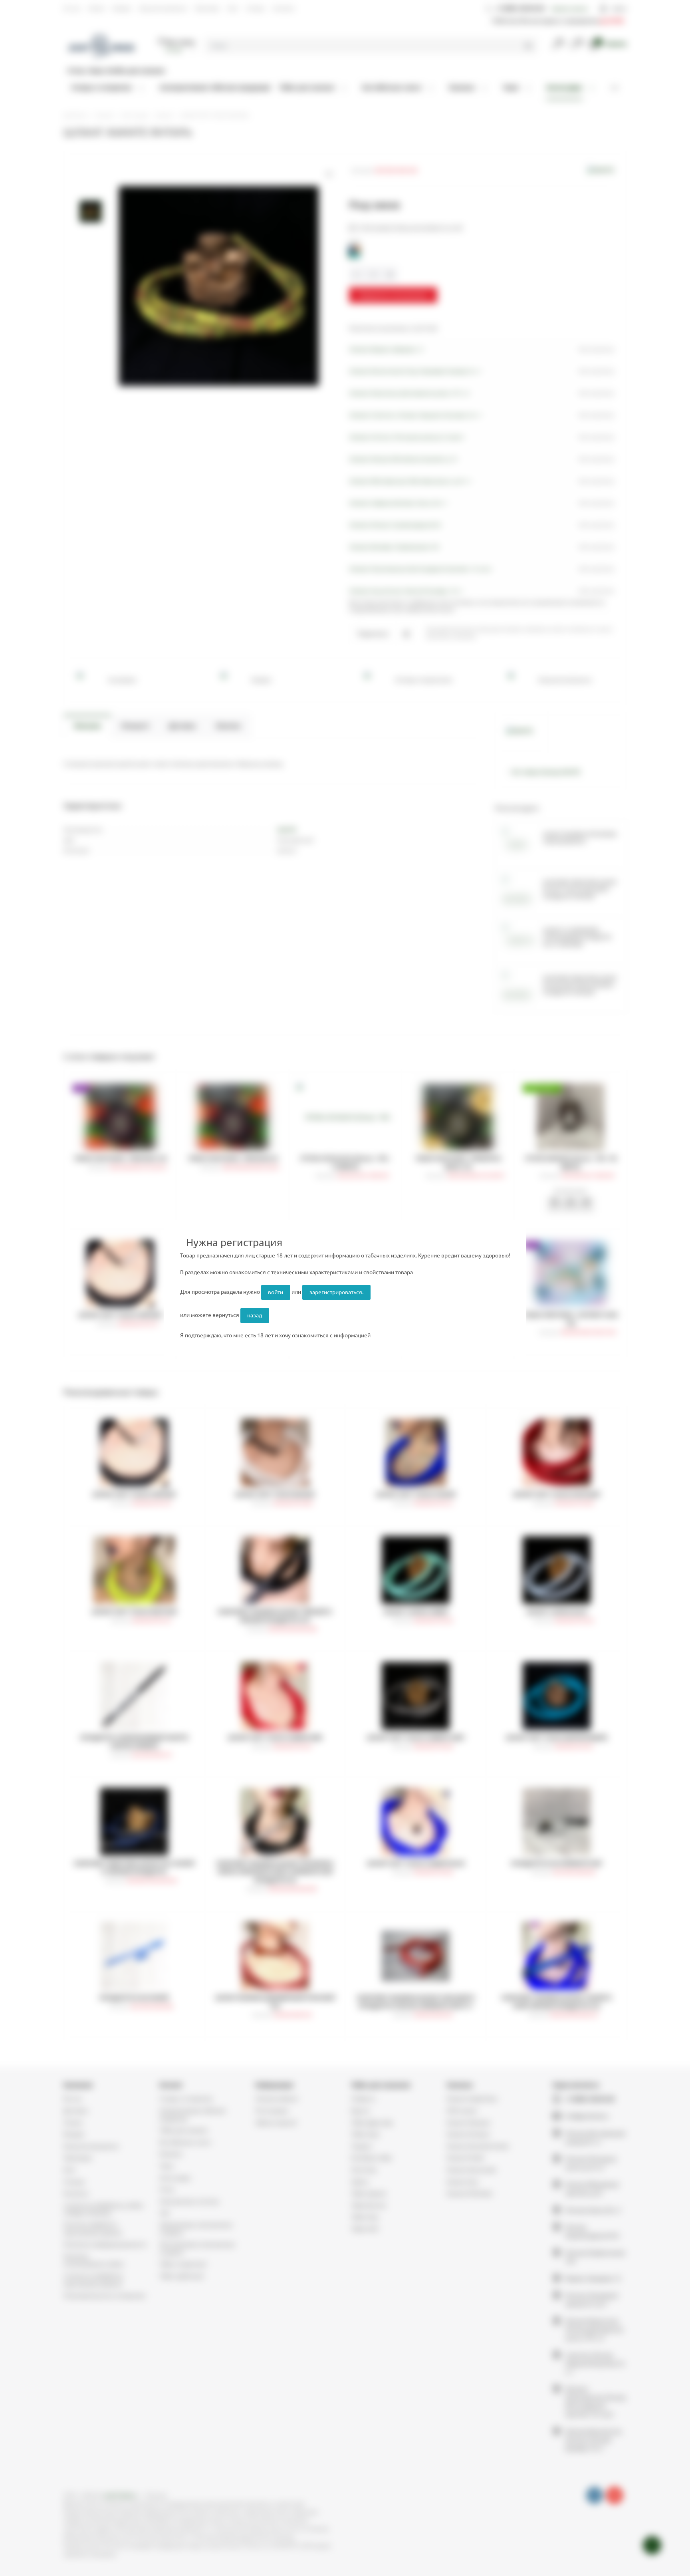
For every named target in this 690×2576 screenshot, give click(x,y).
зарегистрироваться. (336, 1292)
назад (255, 1315)
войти (276, 1292)
